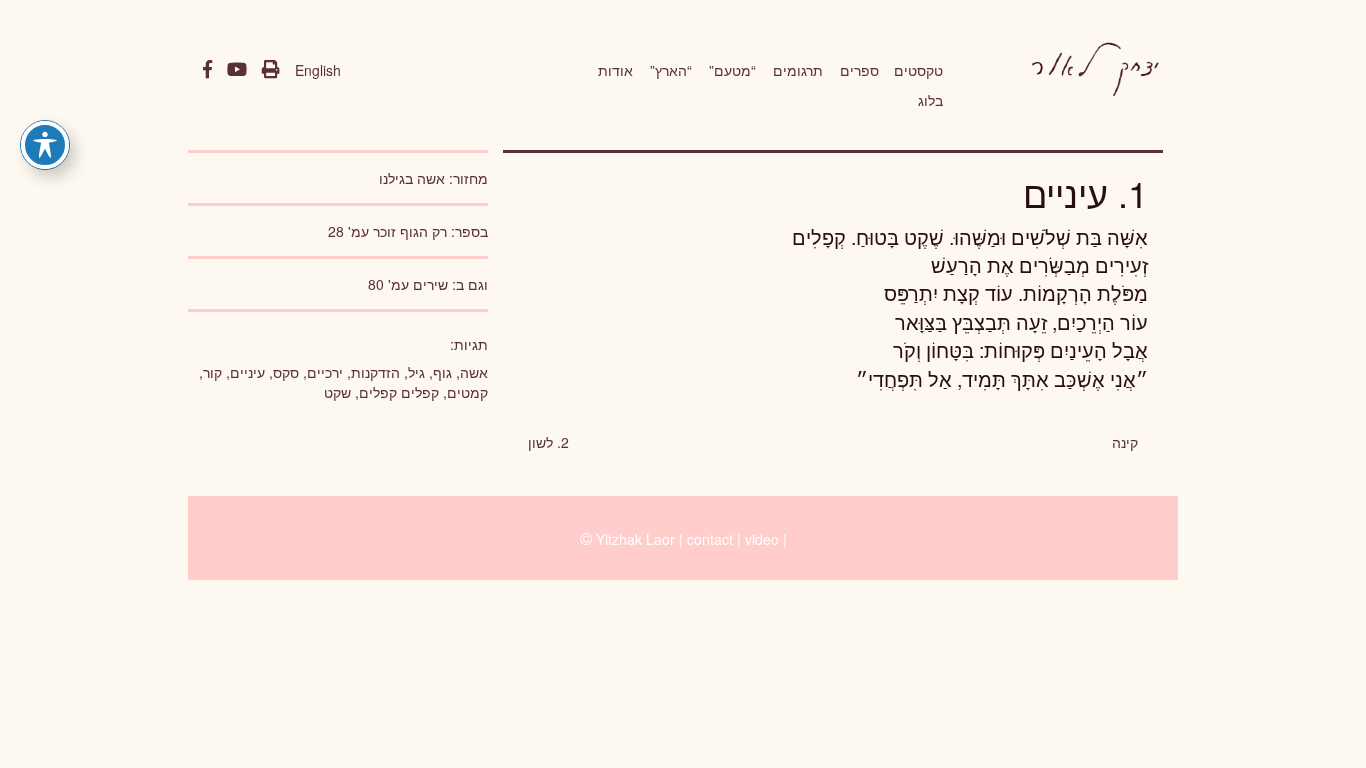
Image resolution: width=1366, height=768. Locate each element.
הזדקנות (375, 372)
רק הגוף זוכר (410, 231)
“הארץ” (671, 70)
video (762, 539)
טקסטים (918, 70)
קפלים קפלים (399, 392)
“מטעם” (732, 70)
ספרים (859, 70)
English (318, 70)
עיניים (247, 372)
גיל (416, 372)
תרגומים (798, 70)
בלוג (930, 100)
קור (212, 372)
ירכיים (325, 372)
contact (710, 539)
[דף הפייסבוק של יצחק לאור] (207, 70)
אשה (474, 372)
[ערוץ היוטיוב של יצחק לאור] (237, 70)
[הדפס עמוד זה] (271, 70)
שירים (430, 284)
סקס (286, 372)
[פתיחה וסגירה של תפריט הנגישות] (45, 145)
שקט (337, 392)
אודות (615, 70)
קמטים (467, 392)
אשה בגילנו (412, 178)
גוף (442, 372)
